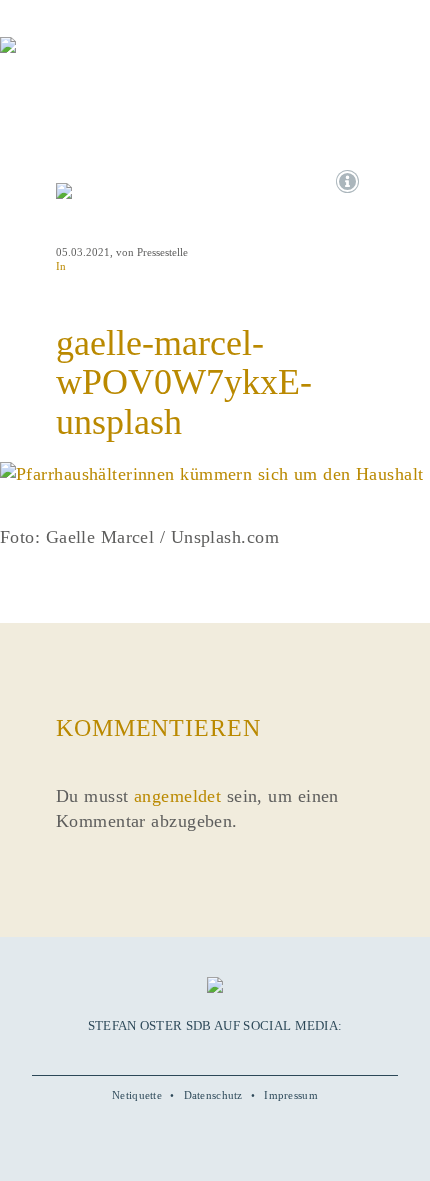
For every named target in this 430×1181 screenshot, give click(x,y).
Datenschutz (213, 1095)
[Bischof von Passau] (120, 59)
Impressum (291, 1095)
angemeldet (177, 796)
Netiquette (137, 1095)
